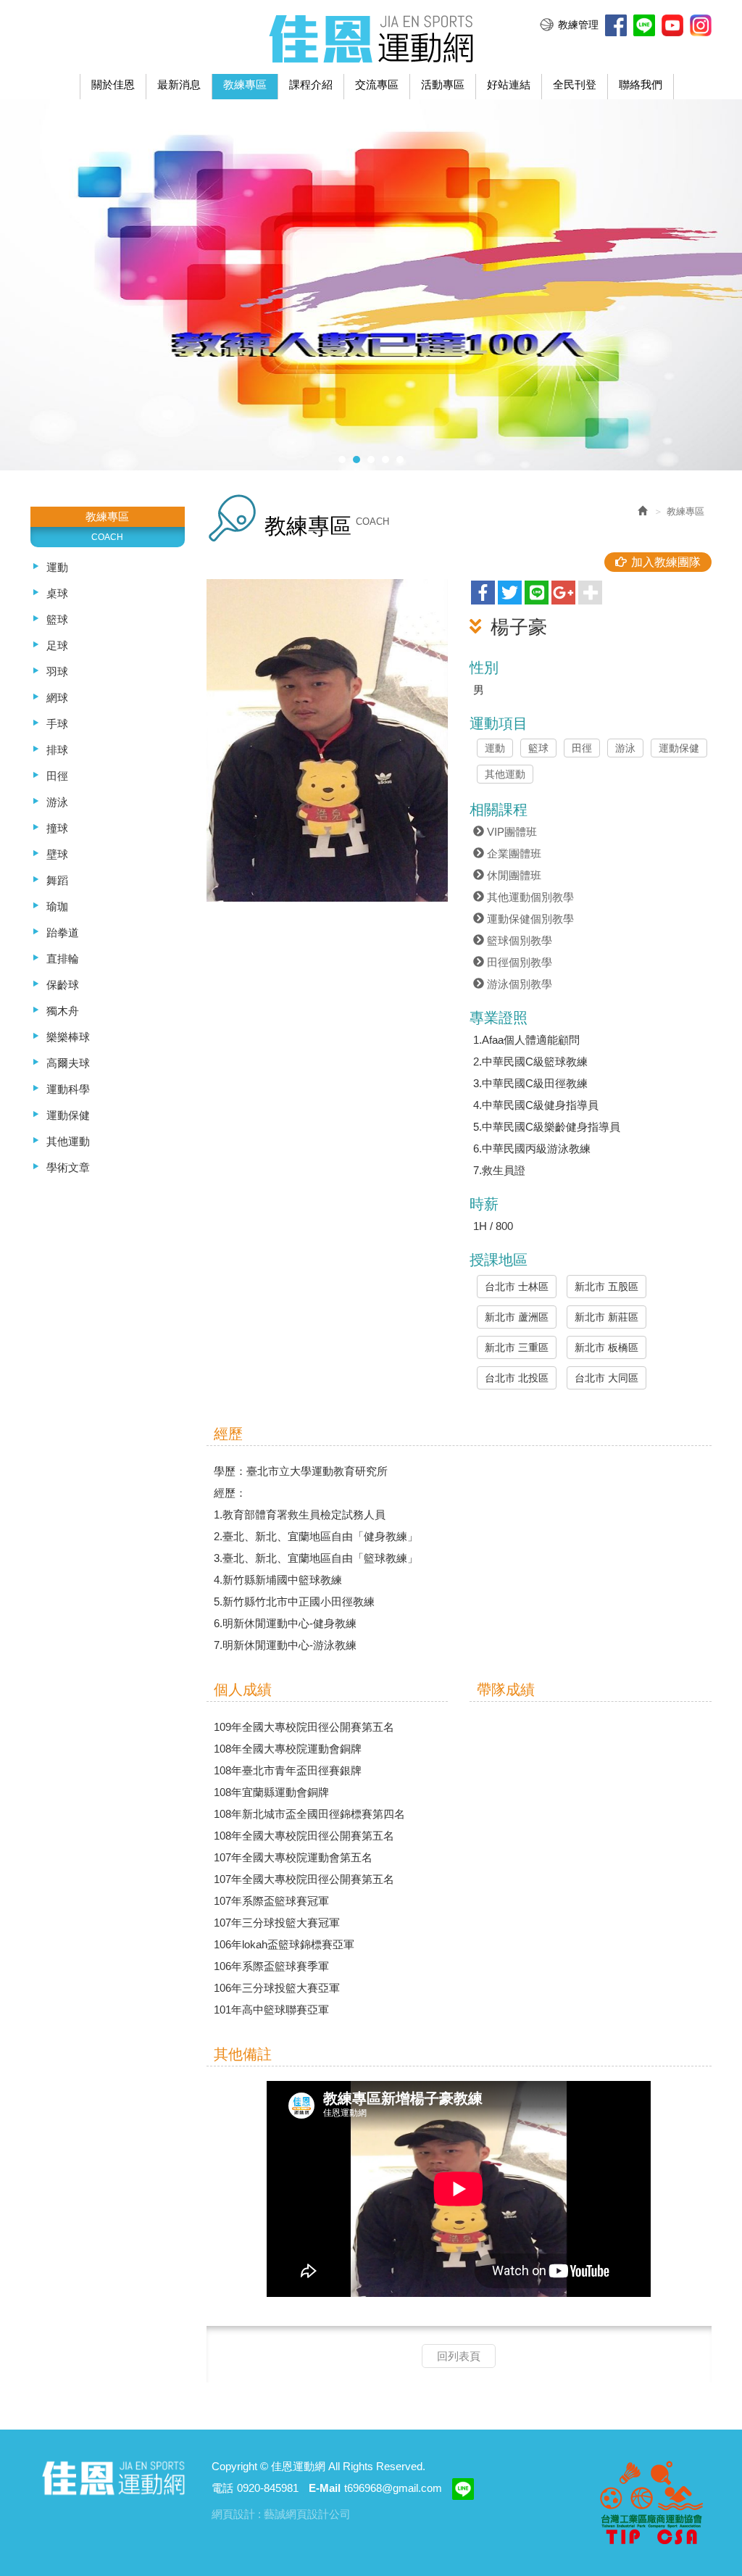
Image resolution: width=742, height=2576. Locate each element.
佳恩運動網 (371, 37)
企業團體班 (513, 853)
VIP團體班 (510, 832)
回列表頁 (459, 2356)
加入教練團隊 (666, 562)
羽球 (57, 672)
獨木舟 (63, 1011)
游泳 (57, 802)
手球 (57, 724)
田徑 (57, 776)
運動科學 (68, 1089)
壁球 (57, 854)
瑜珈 (57, 906)
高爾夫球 (68, 1063)
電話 (222, 2488)
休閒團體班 (513, 875)
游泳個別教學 (518, 984)
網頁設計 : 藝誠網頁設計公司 (281, 2514)
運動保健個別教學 (529, 919)
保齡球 (63, 985)
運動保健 (68, 1115)
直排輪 (63, 959)
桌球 (57, 593)
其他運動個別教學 (529, 897)
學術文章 (68, 1167)
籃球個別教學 (518, 940)
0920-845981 (268, 2488)
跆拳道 (63, 932)
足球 (57, 645)
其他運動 (68, 1141)
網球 (57, 698)
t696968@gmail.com (393, 2488)
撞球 (57, 828)
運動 (57, 567)
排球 (57, 750)
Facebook (616, 25)
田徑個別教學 (518, 962)
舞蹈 (57, 880)
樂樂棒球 (68, 1037)
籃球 (57, 619)
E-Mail (325, 2488)
